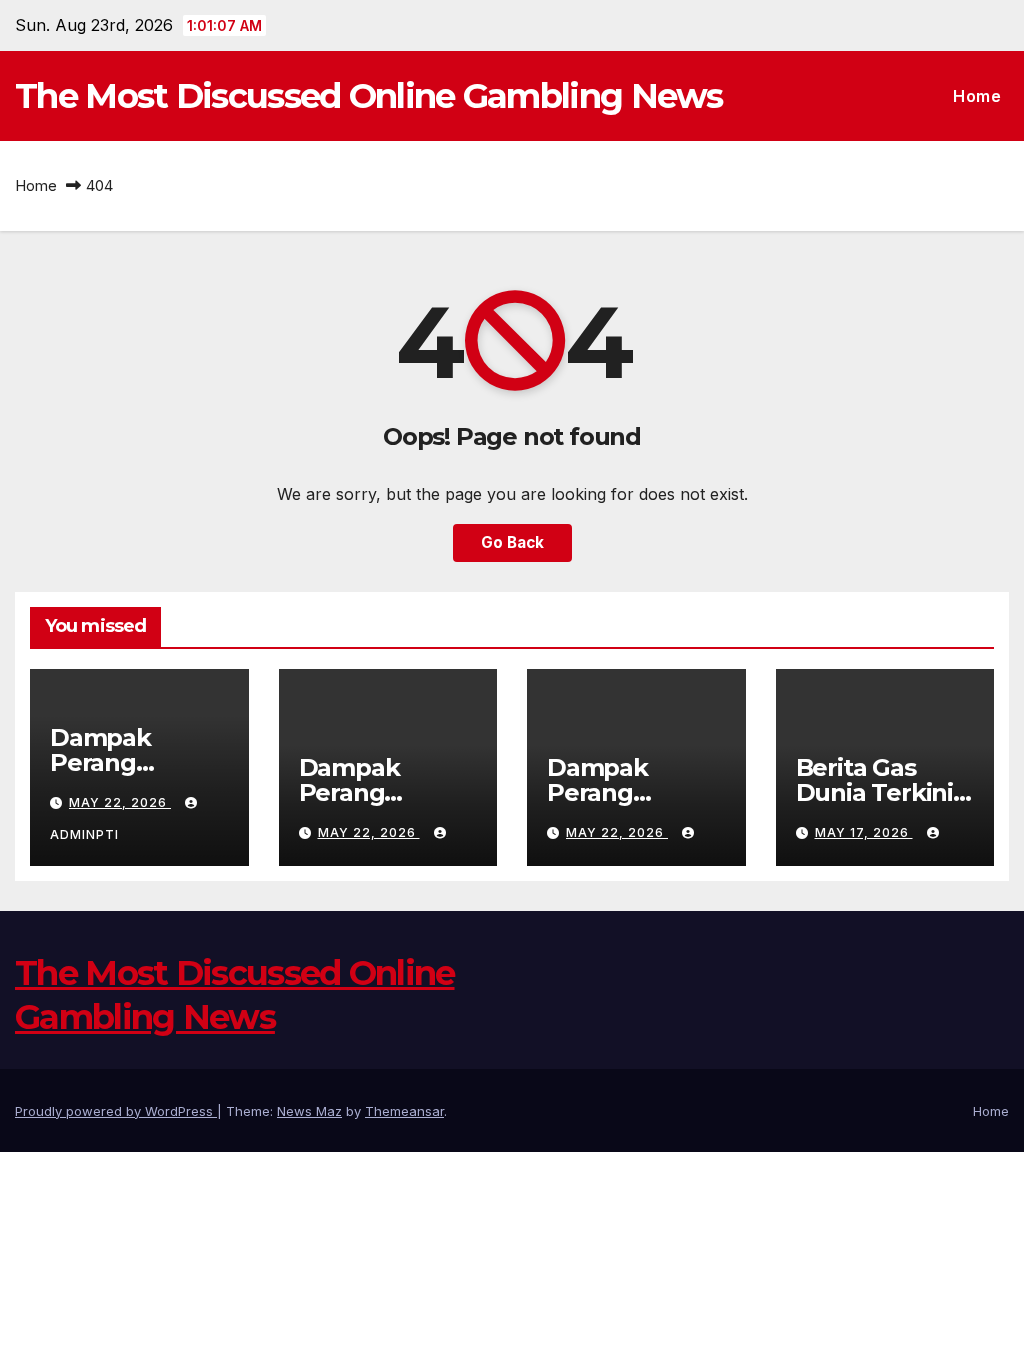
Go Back (512, 542)
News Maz (309, 1111)
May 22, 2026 (120, 802)
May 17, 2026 (864, 832)
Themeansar (404, 1111)
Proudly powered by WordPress (116, 1111)
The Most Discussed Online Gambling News (369, 96)
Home (977, 96)
